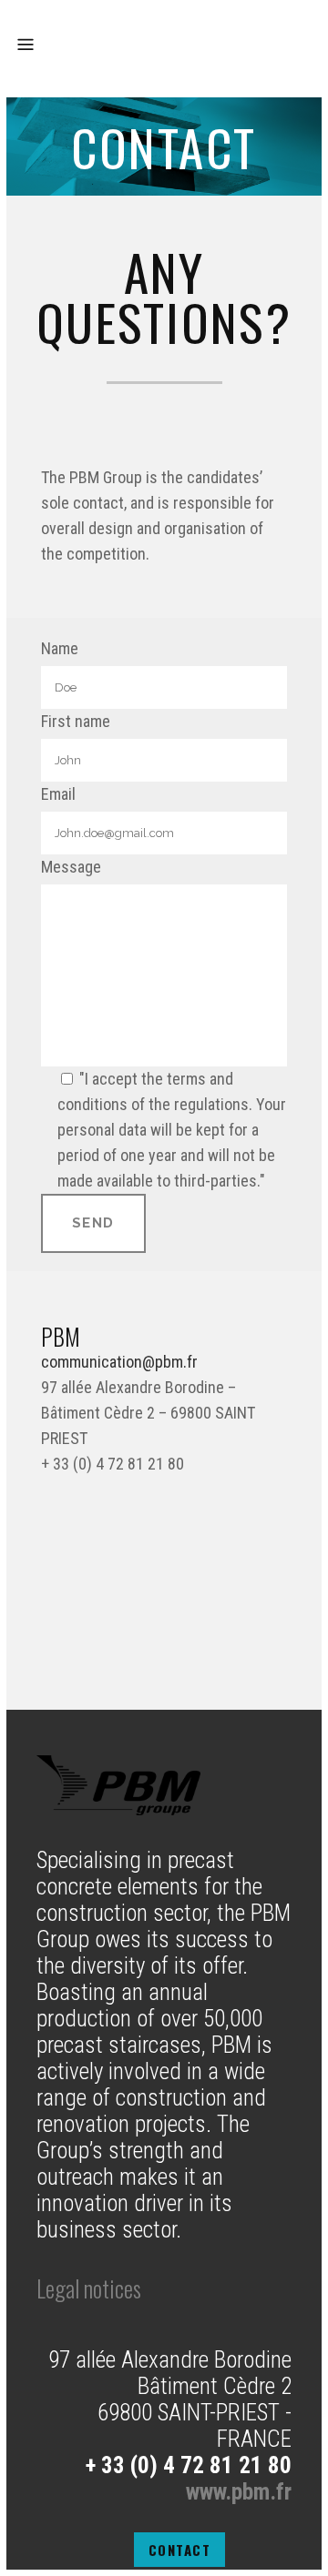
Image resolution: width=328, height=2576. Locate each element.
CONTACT (180, 2550)
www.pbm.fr (239, 2492)
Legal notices (89, 2288)
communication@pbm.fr (119, 1362)
